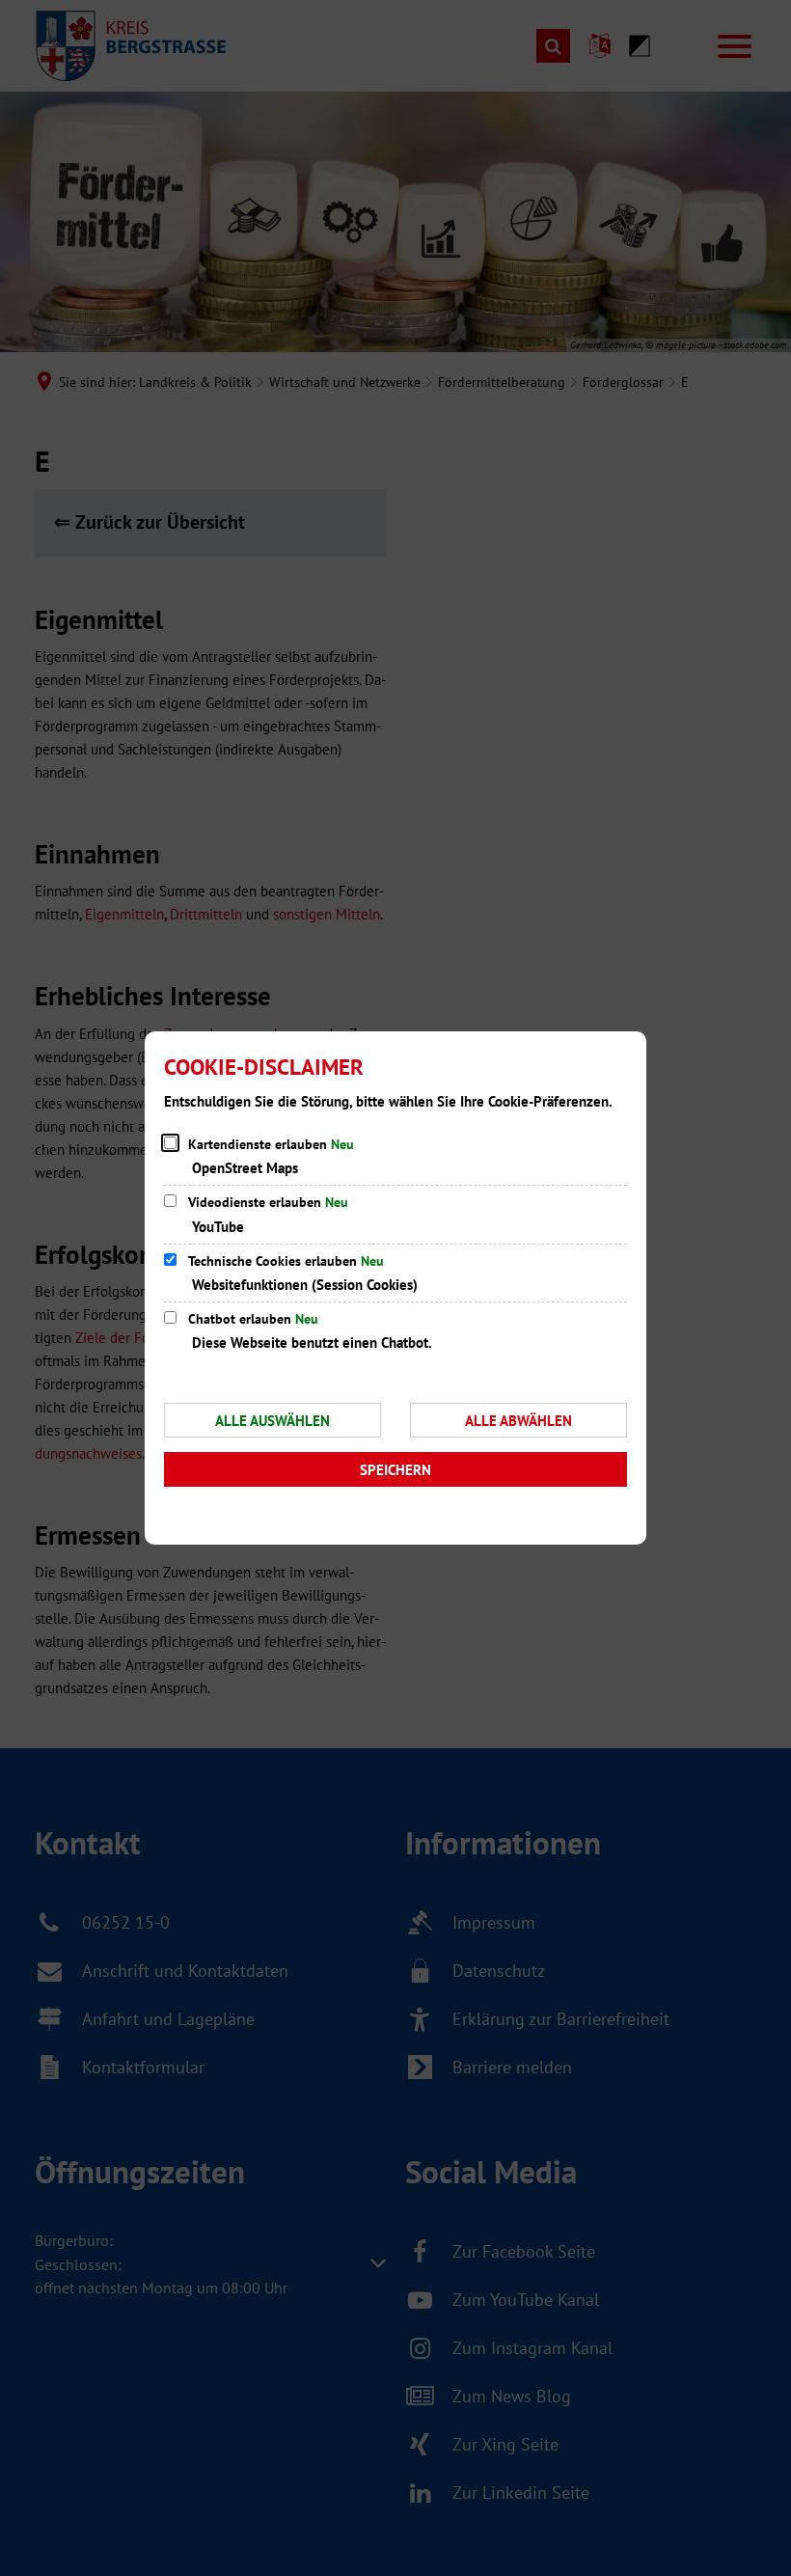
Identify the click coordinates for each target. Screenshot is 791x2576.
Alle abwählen (518, 1421)
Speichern (395, 1470)
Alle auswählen (273, 1421)
